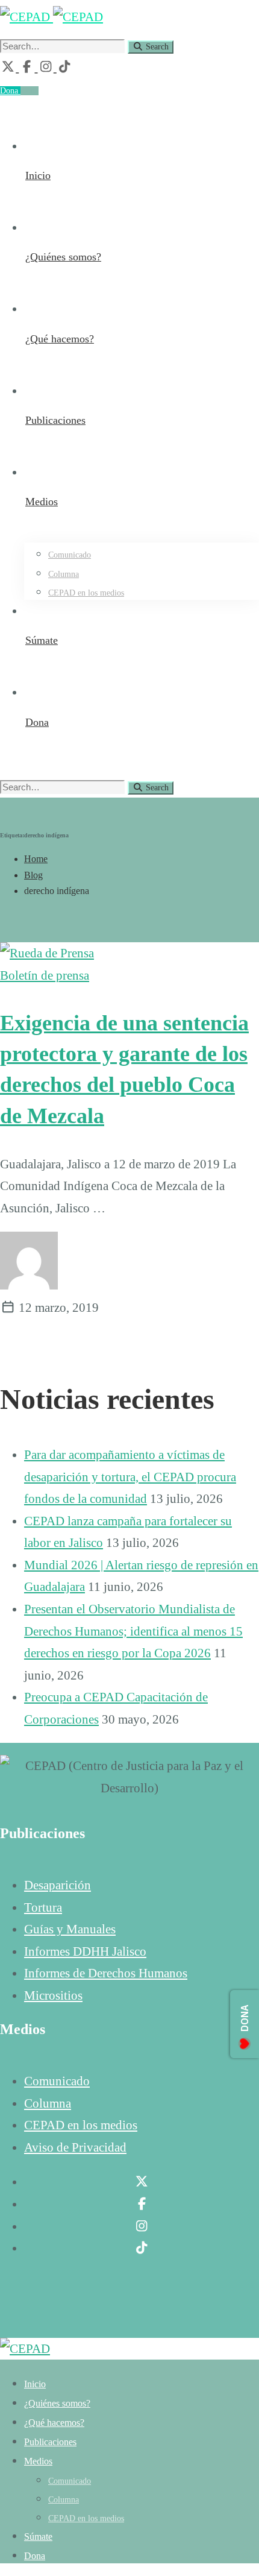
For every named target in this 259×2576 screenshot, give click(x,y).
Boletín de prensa (45, 975)
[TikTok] (64, 67)
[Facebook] (28, 67)
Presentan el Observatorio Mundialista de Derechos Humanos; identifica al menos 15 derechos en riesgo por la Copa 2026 (133, 1631)
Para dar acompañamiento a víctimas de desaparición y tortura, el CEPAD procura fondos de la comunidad (130, 1477)
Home (36, 859)
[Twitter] (9, 67)
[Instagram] (47, 67)
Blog (33, 875)
